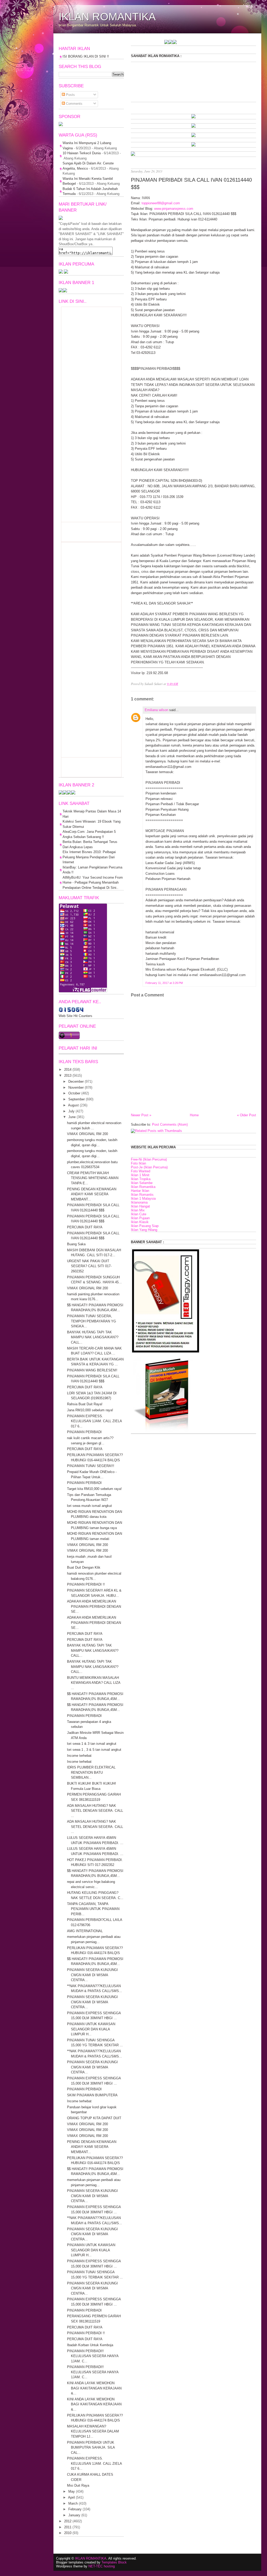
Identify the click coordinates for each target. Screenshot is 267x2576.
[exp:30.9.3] (65, 793)
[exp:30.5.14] (193, 117)
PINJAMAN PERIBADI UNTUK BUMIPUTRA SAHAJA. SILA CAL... (91, 2448)
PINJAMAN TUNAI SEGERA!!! (91, 1466)
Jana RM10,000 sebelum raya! (90, 1410)
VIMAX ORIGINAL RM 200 (87, 1134)
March (73, 2503)
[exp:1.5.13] (61, 291)
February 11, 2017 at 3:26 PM (164, 983)
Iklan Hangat (140, 1206)
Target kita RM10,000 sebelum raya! (94, 1489)
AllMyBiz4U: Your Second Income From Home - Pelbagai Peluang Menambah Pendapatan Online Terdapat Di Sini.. (93, 883)
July (71, 1111)
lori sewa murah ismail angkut (89, 1506)
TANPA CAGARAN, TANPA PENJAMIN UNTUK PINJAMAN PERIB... (93, 1909)
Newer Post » (141, 1115)
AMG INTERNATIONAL (85, 1931)
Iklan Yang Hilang (144, 1230)
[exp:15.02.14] (193, 127)
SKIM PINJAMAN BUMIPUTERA (92, 2095)
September (77, 1099)
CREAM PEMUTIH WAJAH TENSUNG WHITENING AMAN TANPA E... (93, 1178)
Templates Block (114, 2562)
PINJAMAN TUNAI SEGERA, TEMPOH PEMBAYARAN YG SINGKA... (92, 1321)
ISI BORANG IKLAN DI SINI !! (86, 56)
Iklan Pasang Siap (145, 1226)
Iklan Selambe (142, 1183)
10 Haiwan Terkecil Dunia (82, 153)
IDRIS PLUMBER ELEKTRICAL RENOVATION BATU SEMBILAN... (91, 1772)
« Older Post (247, 1115)
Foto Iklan (138, 1163)
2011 (68, 2527)
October (74, 1093)
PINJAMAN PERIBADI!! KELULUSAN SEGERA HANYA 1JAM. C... (93, 2356)
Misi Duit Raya (78, 2485)
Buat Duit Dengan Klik (84, 1567)
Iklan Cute (139, 1214)
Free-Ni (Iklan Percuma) (149, 1159)
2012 (68, 2521)
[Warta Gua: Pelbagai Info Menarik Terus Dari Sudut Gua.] (61, 125)
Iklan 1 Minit (140, 1175)
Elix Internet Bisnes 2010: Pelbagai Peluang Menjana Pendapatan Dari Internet (89, 857)
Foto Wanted (141, 1171)
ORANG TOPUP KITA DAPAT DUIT (94, 2118)
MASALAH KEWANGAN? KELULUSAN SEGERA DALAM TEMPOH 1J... (93, 2431)
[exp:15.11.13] (131, 43)
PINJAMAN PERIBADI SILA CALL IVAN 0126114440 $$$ (191, 183)
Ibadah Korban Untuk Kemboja (90, 2345)
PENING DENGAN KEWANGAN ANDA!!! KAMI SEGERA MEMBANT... (92, 1194)
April (71, 2497)
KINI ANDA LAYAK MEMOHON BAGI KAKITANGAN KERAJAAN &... (94, 2388)
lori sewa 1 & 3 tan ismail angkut (92, 1744)
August (73, 1105)
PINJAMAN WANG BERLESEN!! (92, 1370)
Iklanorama (139, 1202)
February (75, 2509)
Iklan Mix (138, 1210)
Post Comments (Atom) (170, 1124)
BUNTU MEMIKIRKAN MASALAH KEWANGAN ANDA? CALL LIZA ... (94, 1683)
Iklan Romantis (142, 1195)
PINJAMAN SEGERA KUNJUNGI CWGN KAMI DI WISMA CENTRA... (92, 1975)
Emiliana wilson (156, 710)
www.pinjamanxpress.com (174, 209)
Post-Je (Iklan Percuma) (149, 1167)
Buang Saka (76, 1244)
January (74, 2515)
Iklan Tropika (141, 1179)
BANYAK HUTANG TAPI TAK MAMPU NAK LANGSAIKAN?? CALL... (93, 1337)
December (76, 1081)
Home (194, 1115)
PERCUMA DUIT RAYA (85, 1227)
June (72, 1117)
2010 (68, 2533)
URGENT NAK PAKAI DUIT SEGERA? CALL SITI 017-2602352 (89, 1266)
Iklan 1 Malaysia (143, 1198)
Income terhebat (79, 1756)
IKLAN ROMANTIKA (107, 17)
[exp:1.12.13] (136, 43)
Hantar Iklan (140, 1191)
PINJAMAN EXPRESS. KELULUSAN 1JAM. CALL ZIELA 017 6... (94, 1421)
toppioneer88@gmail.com (161, 203)
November (76, 1087)
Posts (70, 95)
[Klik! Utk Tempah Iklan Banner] (140, 43)
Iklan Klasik (140, 1222)
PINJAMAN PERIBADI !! (86, 1584)
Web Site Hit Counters (75, 1016)
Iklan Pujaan (140, 1218)
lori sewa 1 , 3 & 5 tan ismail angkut (94, 1750)
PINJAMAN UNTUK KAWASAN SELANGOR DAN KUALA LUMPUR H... (91, 2029)
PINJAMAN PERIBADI (84, 1432)
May (72, 2491)
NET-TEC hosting (102, 2566)
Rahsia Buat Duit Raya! (85, 1404)
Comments (74, 104)
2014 (68, 1070)
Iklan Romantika (143, 1187)
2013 (68, 1076)
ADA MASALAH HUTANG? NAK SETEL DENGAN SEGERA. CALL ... (95, 1811)
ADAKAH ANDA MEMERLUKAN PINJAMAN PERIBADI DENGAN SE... (94, 1606)
